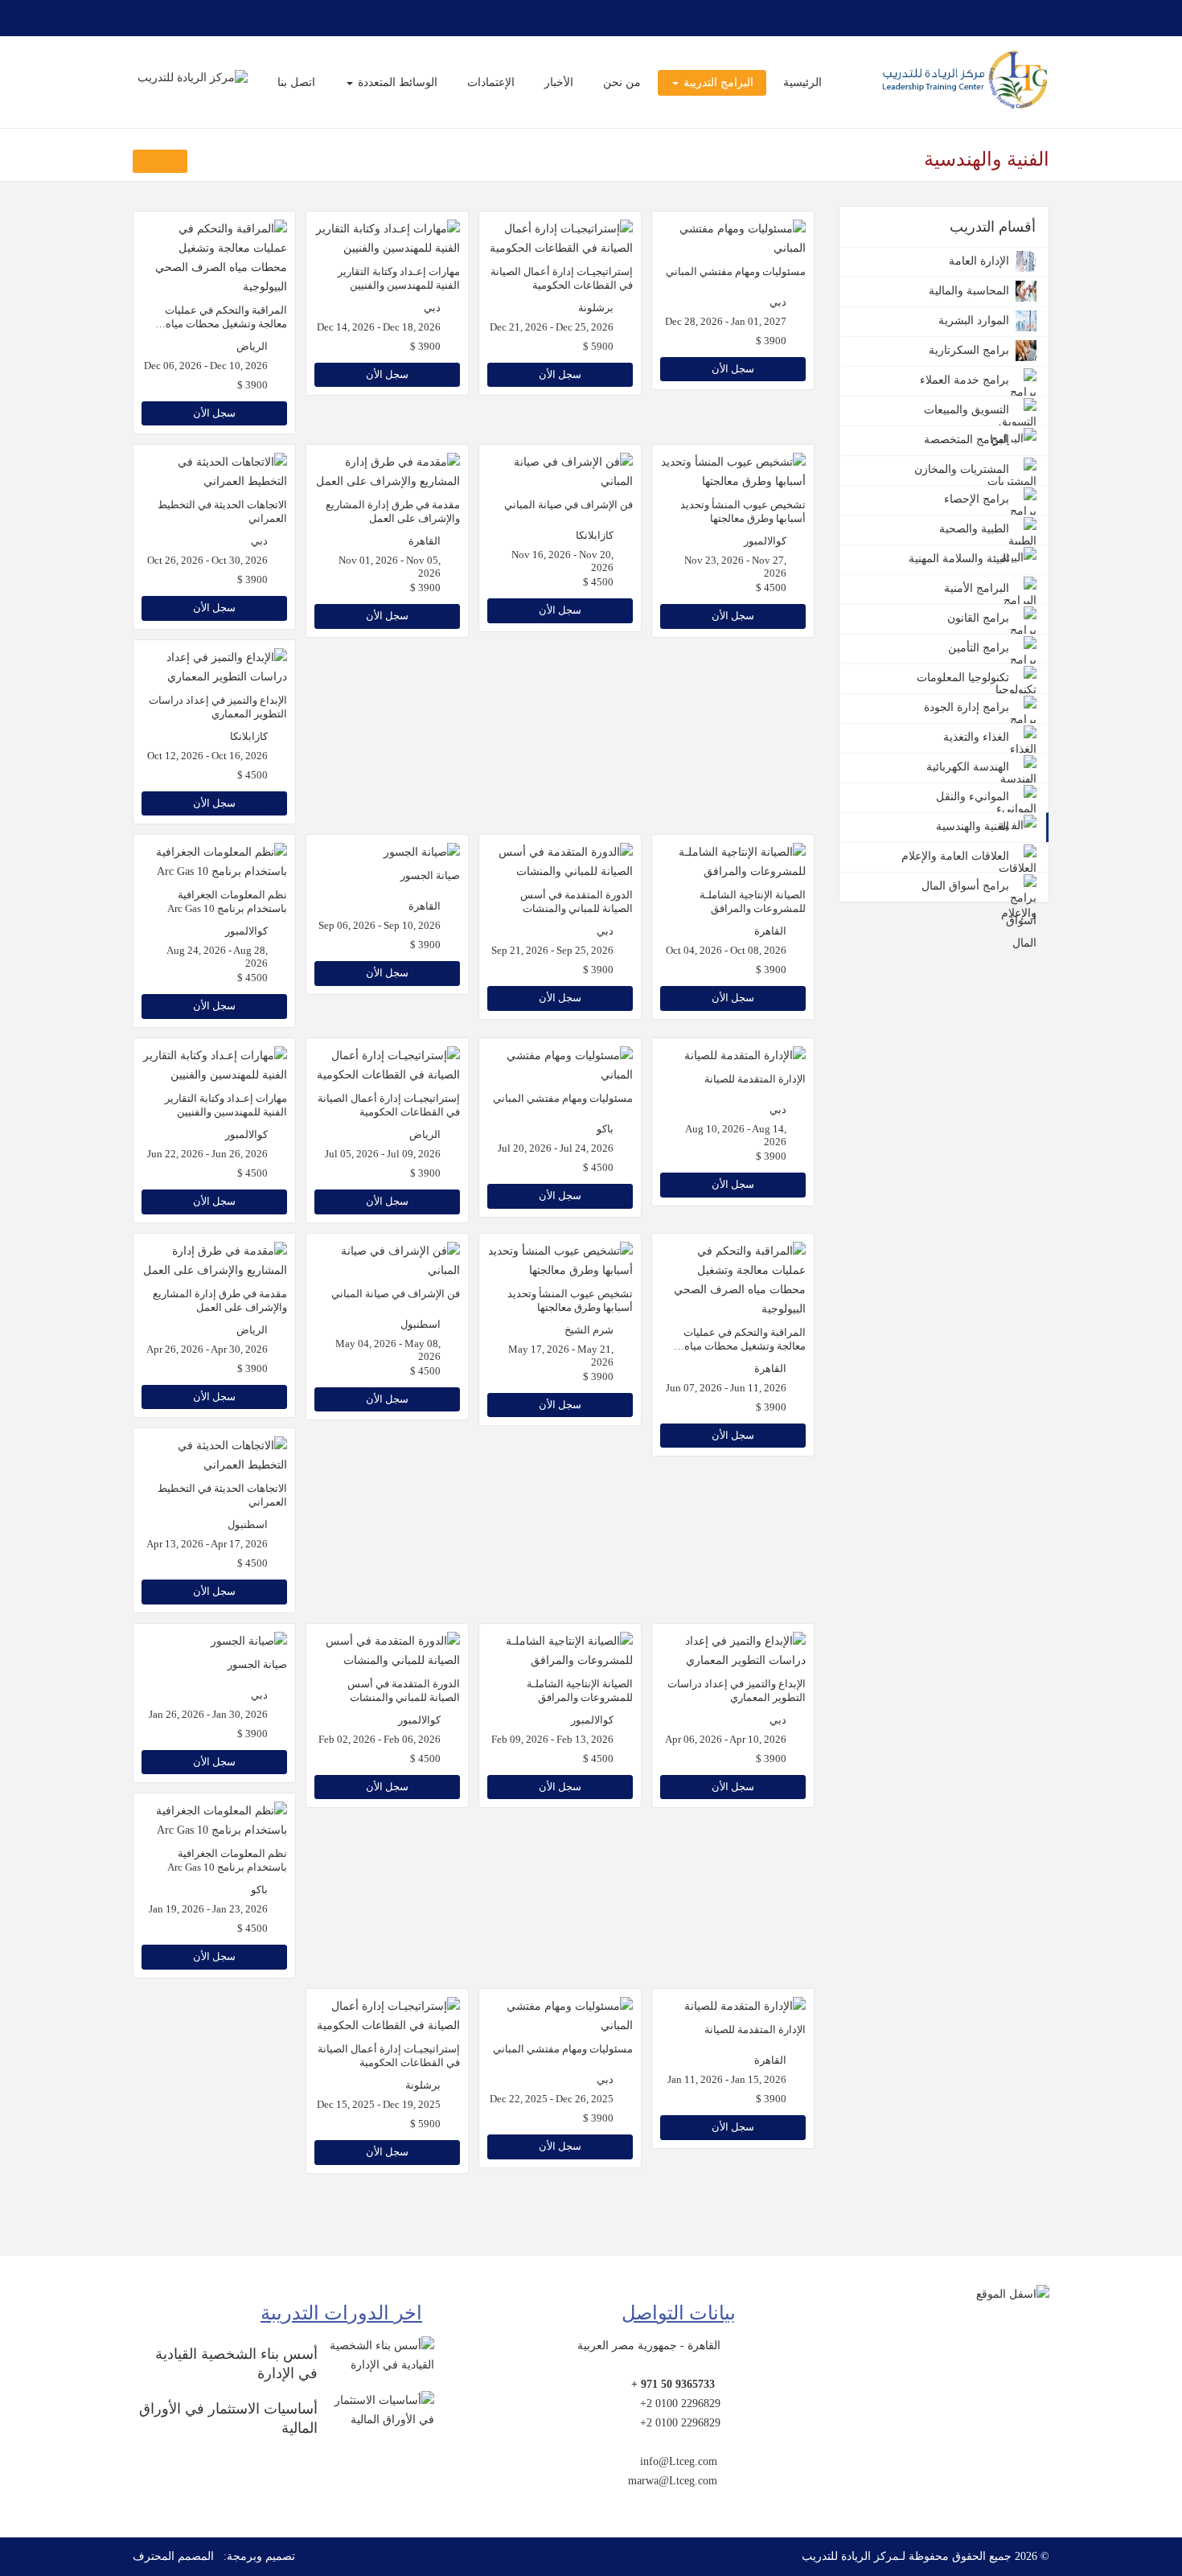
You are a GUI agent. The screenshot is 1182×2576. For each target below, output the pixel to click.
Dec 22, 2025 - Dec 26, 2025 (552, 2099)
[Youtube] (181, 18)
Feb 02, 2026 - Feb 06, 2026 (380, 1740)
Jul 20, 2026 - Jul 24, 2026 (556, 1148)
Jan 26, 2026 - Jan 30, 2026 (208, 1715)
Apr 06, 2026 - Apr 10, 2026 (726, 1740)
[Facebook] (239, 18)
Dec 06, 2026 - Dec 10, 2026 (206, 366)
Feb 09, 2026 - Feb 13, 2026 (552, 1740)
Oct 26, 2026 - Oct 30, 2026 (207, 561)
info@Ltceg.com (679, 2461)
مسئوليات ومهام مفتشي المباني (736, 271)
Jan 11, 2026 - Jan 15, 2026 (727, 2080)
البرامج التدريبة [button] (717, 82)
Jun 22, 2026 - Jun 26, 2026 (207, 1154)
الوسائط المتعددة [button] (396, 82)
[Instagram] (162, 18)
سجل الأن (733, 369)
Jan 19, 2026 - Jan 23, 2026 (208, 1909)
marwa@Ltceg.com (673, 2481)
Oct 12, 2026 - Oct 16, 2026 (207, 756)
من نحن (622, 82)
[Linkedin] (142, 18)
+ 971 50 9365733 (673, 2384)
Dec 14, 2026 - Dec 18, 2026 (379, 327)
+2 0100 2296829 (680, 2403)
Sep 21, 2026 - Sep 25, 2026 (552, 951)
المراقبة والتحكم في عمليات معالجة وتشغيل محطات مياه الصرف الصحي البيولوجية (226, 324)
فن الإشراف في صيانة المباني (568, 505)
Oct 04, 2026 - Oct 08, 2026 (726, 951)
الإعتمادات (491, 82)
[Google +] (200, 18)
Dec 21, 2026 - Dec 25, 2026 (552, 327)
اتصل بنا (296, 82)
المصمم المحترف (173, 2556)
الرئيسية (802, 82)
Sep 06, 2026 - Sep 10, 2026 (380, 926)
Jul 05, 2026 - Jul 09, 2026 (383, 1154)
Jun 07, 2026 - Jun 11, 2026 (726, 1388)
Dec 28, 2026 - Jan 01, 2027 (726, 322)
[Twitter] (220, 18)
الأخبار (559, 82)
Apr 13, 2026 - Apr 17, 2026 (207, 1544)
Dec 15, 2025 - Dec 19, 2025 (379, 2105)
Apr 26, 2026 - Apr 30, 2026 (207, 1350)
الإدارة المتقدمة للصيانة (755, 1079)
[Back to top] (1139, 2486)
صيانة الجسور (430, 875)
